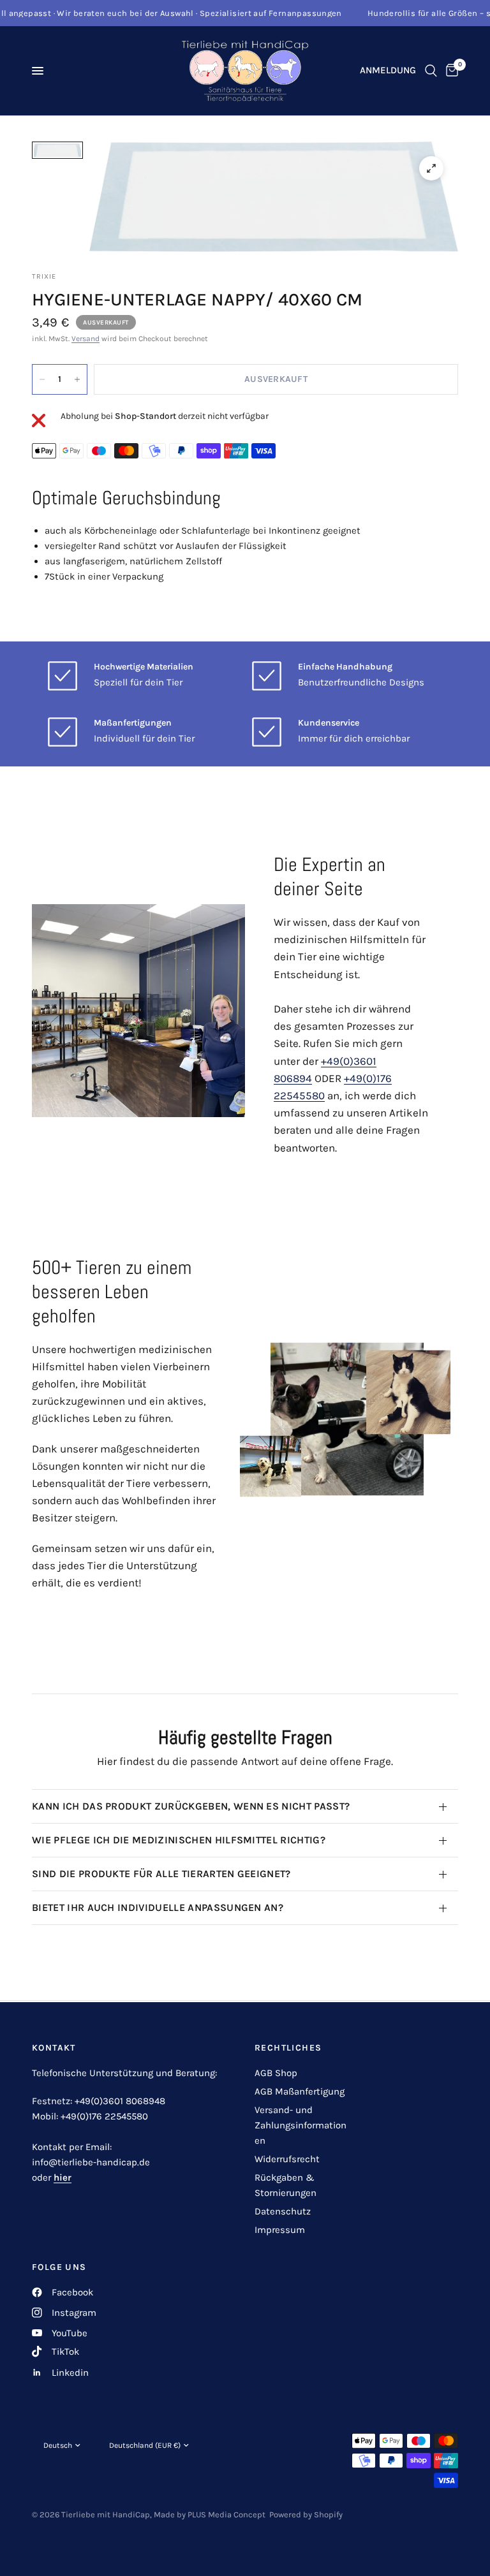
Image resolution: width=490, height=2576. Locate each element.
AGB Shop (276, 2073)
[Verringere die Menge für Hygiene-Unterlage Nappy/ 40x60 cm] (42, 379)
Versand (85, 339)
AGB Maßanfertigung (300, 2091)
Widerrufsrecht (287, 2159)
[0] (450, 71)
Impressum (280, 2230)
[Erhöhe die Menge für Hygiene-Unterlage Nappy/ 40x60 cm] (77, 379)
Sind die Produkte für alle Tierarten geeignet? (161, 1874)
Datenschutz (283, 2211)
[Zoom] (431, 168)
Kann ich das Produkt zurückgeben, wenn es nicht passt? (191, 1806)
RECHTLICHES (288, 2048)
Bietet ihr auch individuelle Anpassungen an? (158, 1907)
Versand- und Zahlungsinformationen (301, 2125)
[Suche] (431, 71)
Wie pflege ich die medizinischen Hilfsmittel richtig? (179, 1840)
